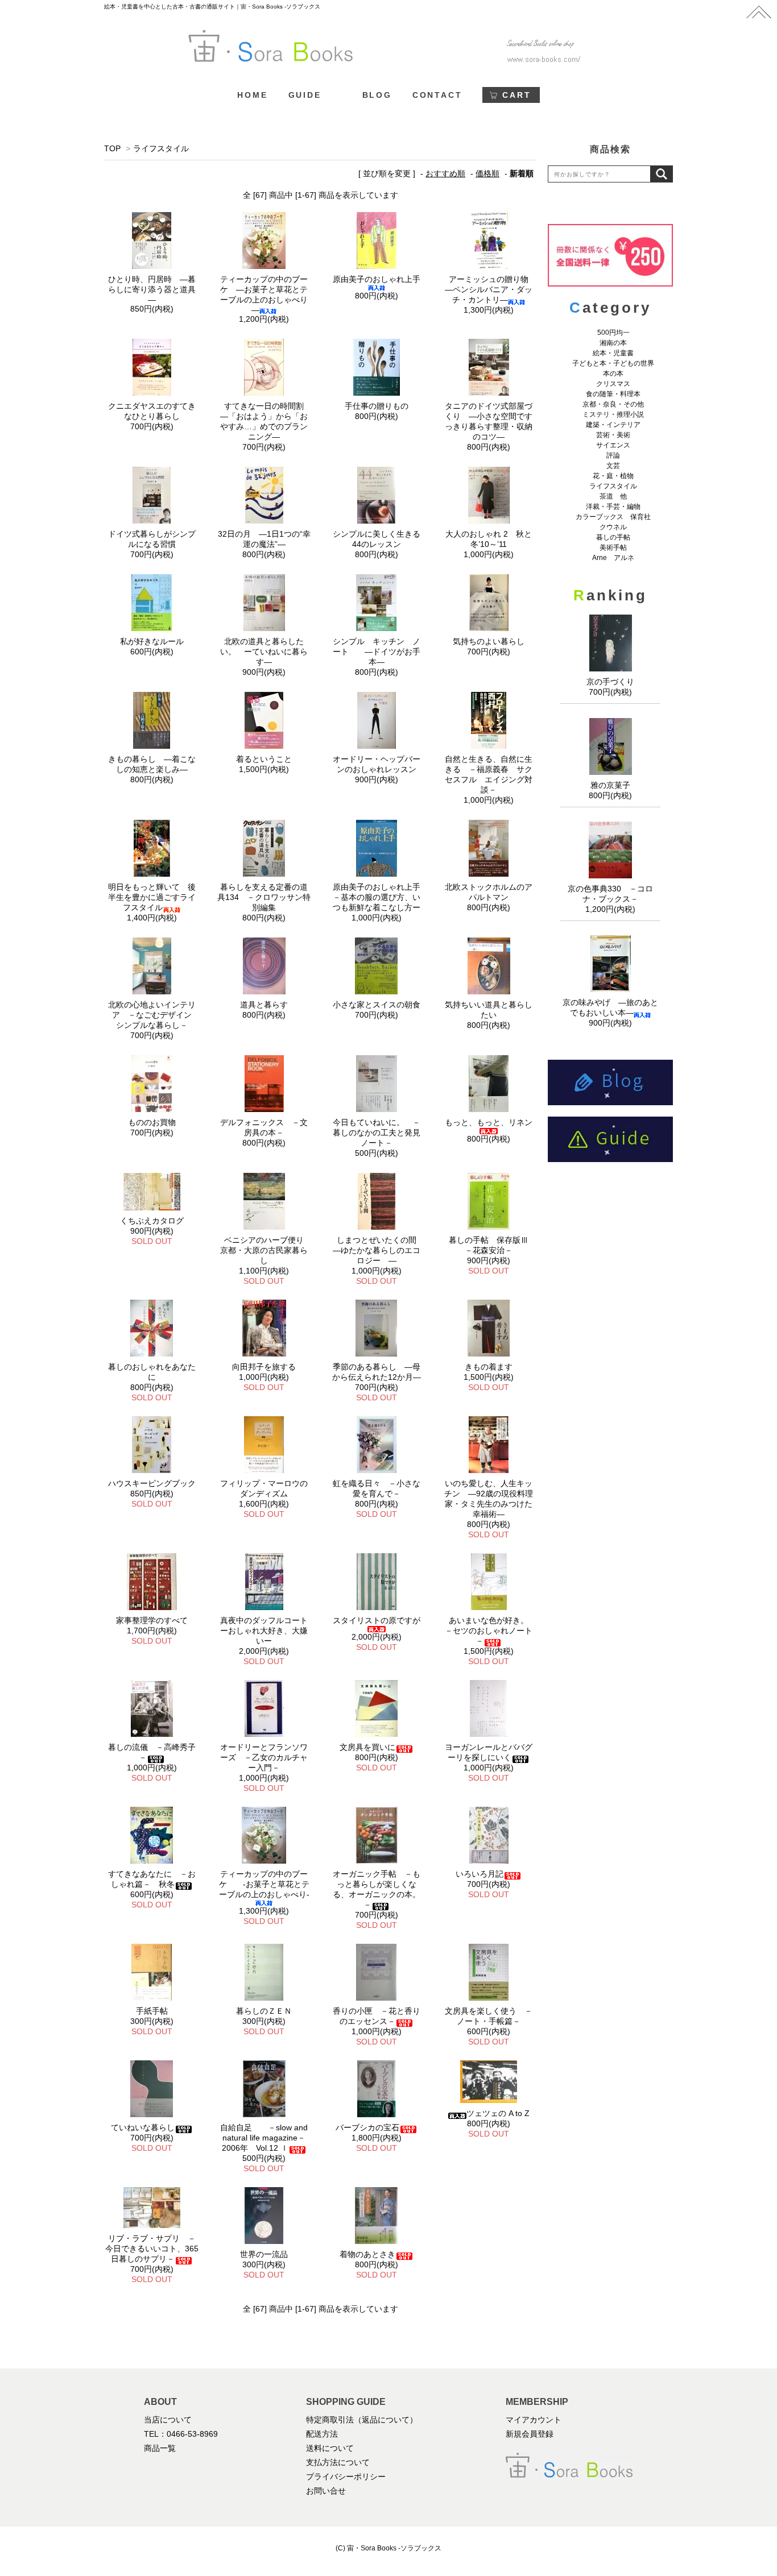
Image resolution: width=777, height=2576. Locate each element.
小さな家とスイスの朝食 (377, 1005)
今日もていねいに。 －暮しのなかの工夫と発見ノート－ (377, 1133)
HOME (252, 95)
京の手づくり (610, 682)
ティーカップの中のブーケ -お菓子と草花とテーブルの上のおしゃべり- (264, 1884)
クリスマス (613, 384)
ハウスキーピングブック (152, 1483)
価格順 (487, 173)
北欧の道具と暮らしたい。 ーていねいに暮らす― (264, 652)
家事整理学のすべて (152, 1620)
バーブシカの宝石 (367, 2127)
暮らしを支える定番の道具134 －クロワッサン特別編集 (264, 897)
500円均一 (613, 333)
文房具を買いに (367, 1747)
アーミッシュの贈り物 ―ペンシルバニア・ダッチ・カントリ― (491, 289)
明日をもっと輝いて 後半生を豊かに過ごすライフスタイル (152, 897)
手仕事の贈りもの (377, 406)
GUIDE (305, 95)
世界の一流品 (264, 2254)
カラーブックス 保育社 (613, 517)
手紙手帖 (152, 2011)
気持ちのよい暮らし (489, 641)
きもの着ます (489, 1367)
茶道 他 (613, 496)
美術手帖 (613, 547)
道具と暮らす (264, 1005)
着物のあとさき (367, 2254)
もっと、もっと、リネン (489, 1122)
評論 (613, 455)
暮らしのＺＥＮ (264, 2011)
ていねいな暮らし (143, 2127)
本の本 (613, 374)
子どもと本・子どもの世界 (613, 363)
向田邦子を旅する (264, 1367)
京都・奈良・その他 (613, 404)
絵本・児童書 (613, 353)
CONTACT (437, 95)
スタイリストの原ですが (377, 1620)
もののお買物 (152, 1122)
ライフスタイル (161, 148)
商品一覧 (160, 2448)
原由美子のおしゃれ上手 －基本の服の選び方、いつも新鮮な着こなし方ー (381, 897)
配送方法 (322, 2434)
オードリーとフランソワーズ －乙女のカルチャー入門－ (264, 1757)
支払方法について (338, 2462)
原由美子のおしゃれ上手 (377, 279)
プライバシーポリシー (346, 2477)
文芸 (613, 466)
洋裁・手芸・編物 (617, 507)
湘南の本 (613, 343)
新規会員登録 (530, 2434)
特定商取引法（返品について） (362, 2420)
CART (516, 95)
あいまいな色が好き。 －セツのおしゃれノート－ (491, 1631)
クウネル (613, 527)
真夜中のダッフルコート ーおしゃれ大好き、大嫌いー (268, 1631)
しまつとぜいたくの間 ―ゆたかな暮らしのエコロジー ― (379, 1250)
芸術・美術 (613, 435)
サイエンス (613, 445)
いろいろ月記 (480, 1874)
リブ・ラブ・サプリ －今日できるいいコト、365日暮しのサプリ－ (152, 2249)
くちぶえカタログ (152, 1221)
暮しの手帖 (613, 537)
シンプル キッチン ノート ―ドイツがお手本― (377, 652)
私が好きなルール (152, 641)
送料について (330, 2448)
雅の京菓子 (610, 785)
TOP (112, 148)
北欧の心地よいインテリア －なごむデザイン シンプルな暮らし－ (154, 1015)
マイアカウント (534, 2420)
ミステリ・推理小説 (613, 414)
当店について (168, 2420)
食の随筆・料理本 (613, 394)
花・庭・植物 (613, 476)
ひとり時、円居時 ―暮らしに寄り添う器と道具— (152, 289)
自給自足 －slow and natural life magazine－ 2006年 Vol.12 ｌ (267, 2138)
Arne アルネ (613, 558)
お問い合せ (326, 2491)
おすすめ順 (445, 173)
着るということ (264, 759)
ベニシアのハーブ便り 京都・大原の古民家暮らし (266, 1250)
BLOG (377, 95)
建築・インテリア (613, 425)
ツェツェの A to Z (498, 2113)
